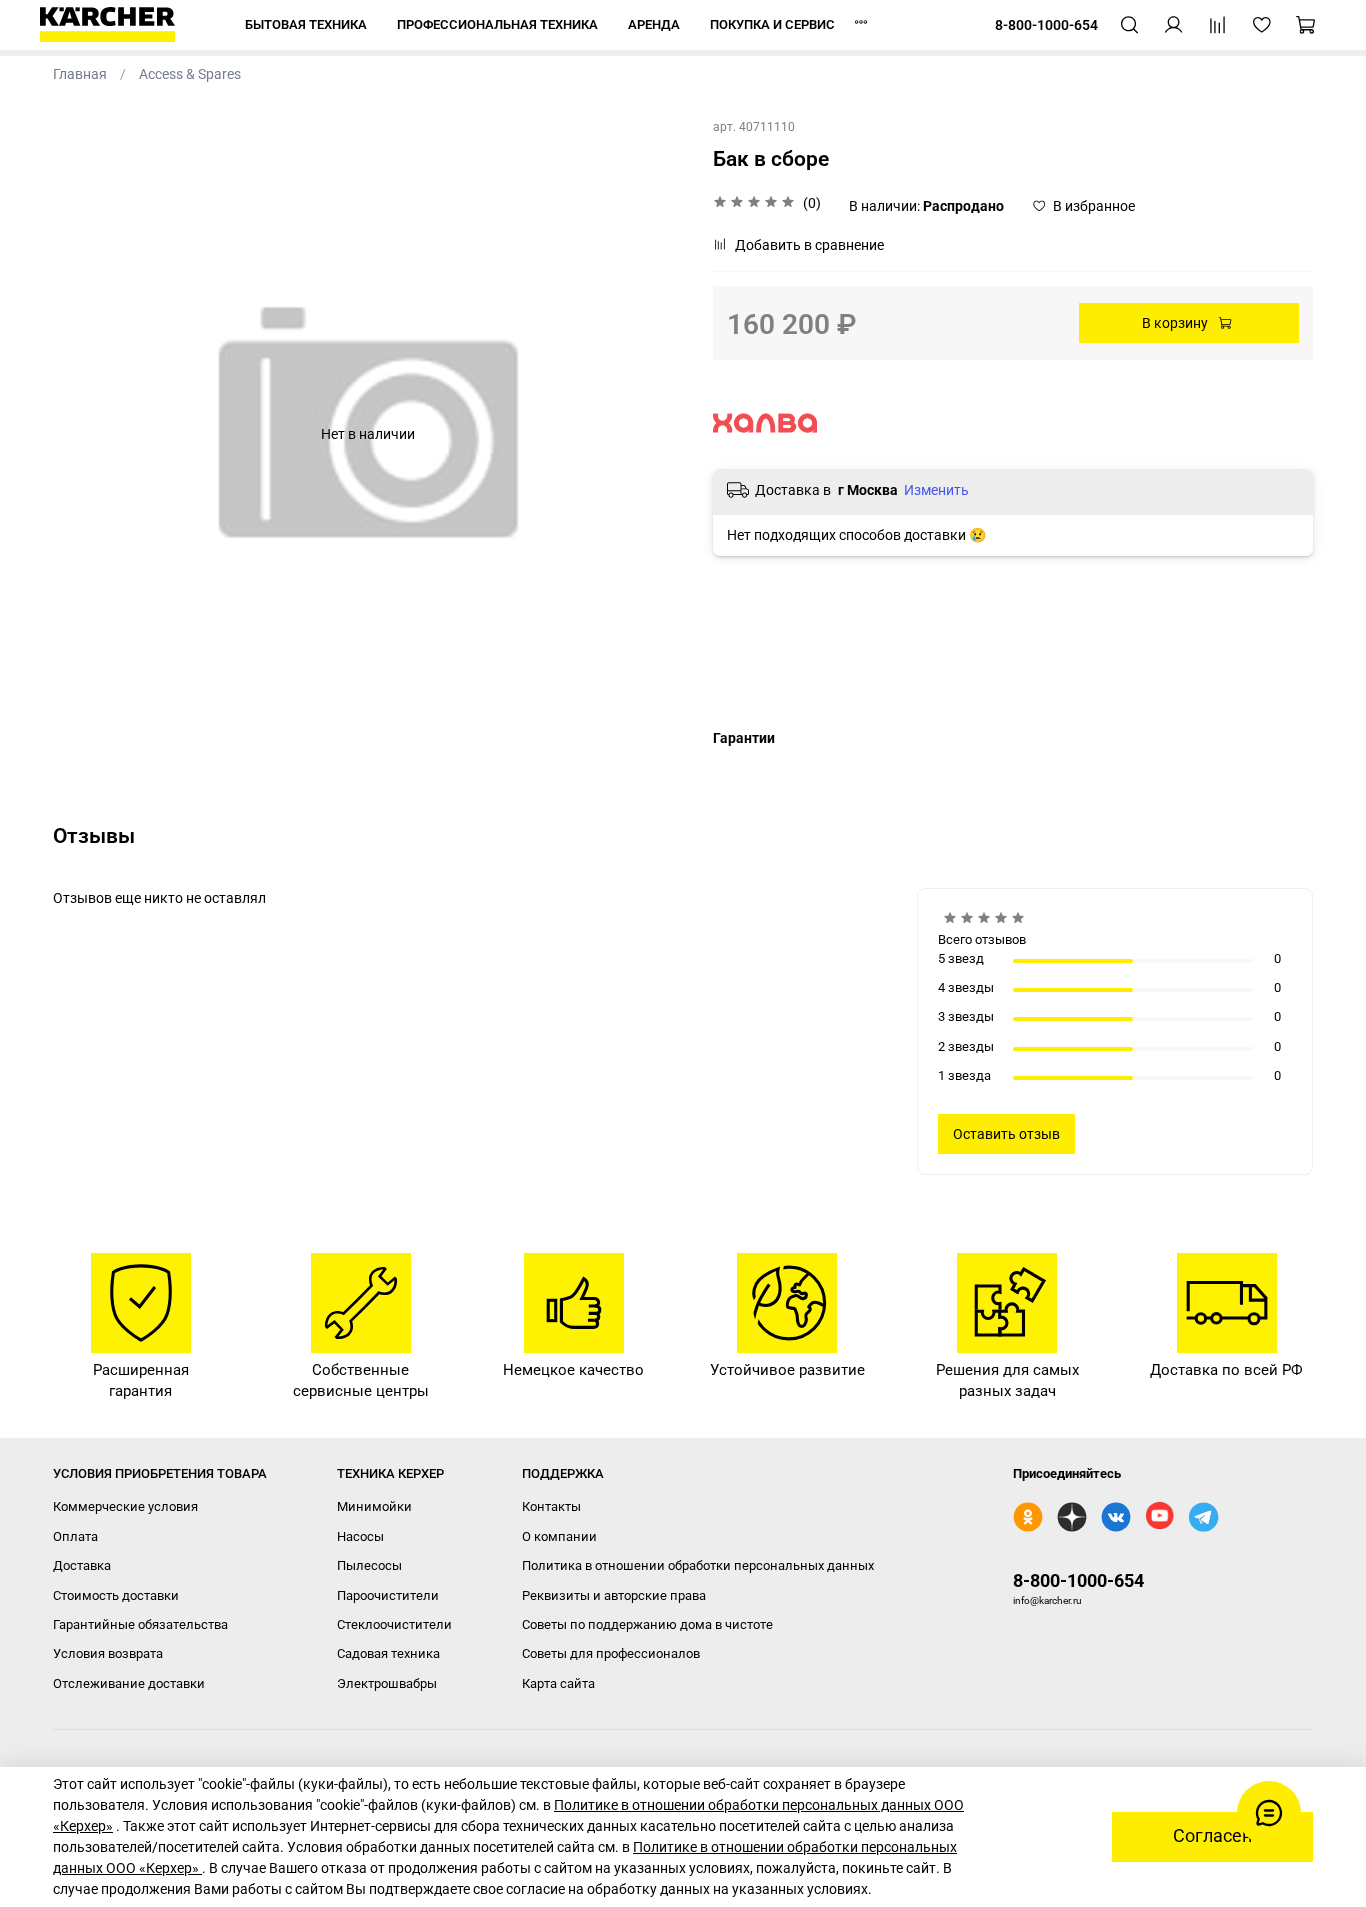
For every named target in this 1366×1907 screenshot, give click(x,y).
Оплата (75, 1536)
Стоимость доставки (116, 1595)
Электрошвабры (387, 1683)
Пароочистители (388, 1595)
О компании (559, 1536)
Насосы (360, 1536)
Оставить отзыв (1006, 1134)
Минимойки (374, 1506)
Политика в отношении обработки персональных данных (698, 1565)
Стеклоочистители (394, 1624)
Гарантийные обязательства (140, 1624)
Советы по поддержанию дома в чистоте (647, 1624)
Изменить (936, 490)
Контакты (551, 1506)
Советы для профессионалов (611, 1653)
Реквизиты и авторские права (614, 1595)
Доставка (82, 1565)
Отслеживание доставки (129, 1683)
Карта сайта (558, 1683)
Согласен (1212, 1836)
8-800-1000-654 (1078, 1580)
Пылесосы (369, 1565)
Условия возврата (108, 1653)
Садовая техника (388, 1653)
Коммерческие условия (125, 1506)
